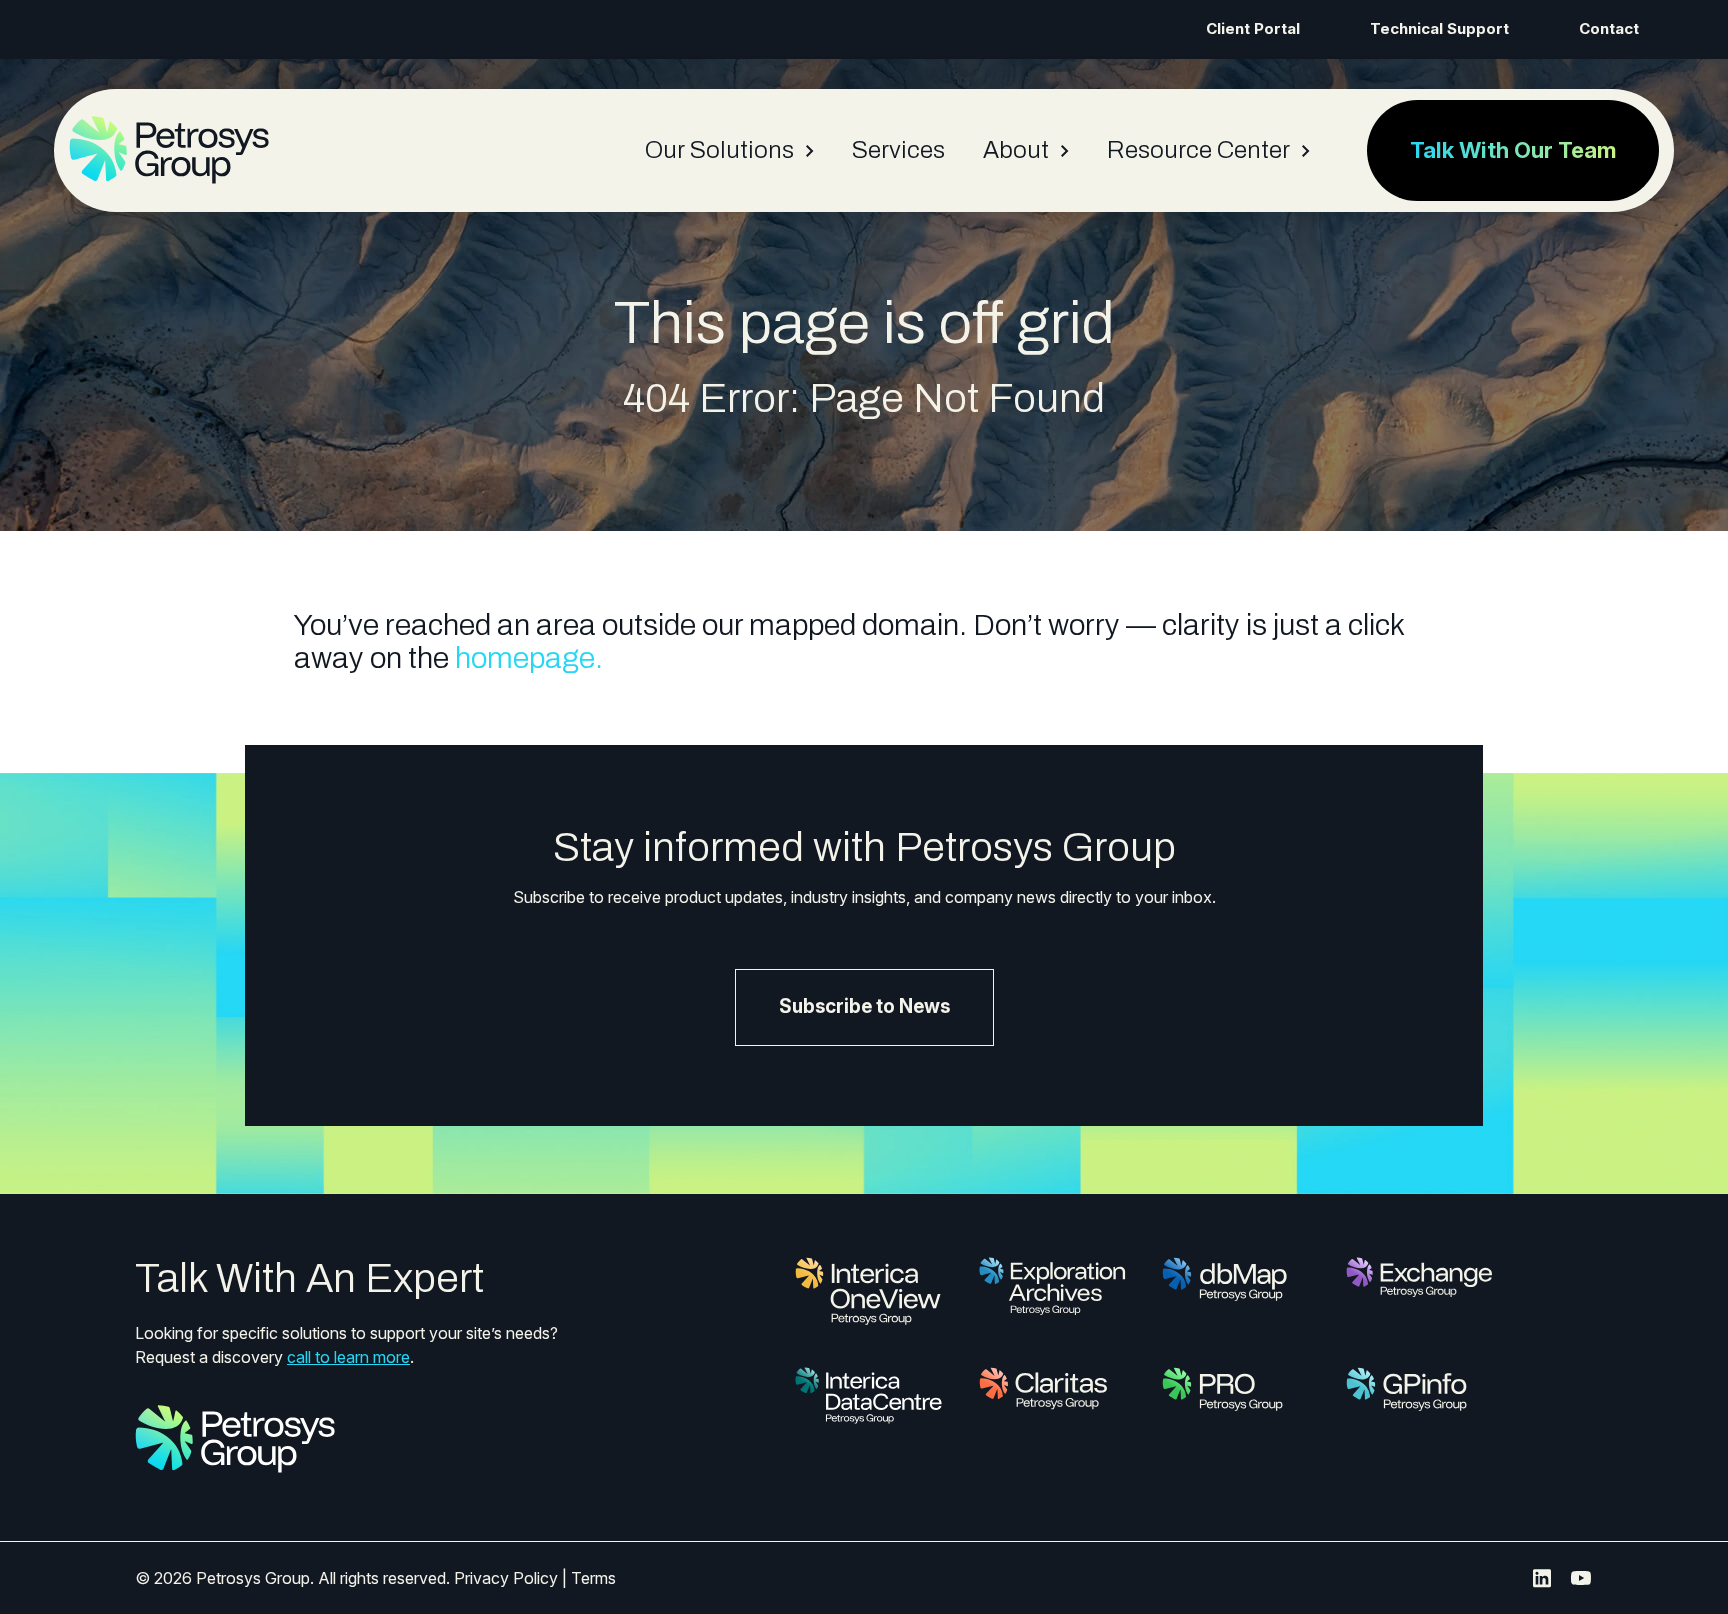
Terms (593, 1578)
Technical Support (1439, 28)
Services (898, 150)
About (1016, 150)
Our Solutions (719, 150)
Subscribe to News (864, 1006)
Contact (1609, 28)
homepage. (529, 658)
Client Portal (1253, 28)
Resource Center (1198, 150)
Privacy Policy (506, 1578)
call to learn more (348, 1357)
